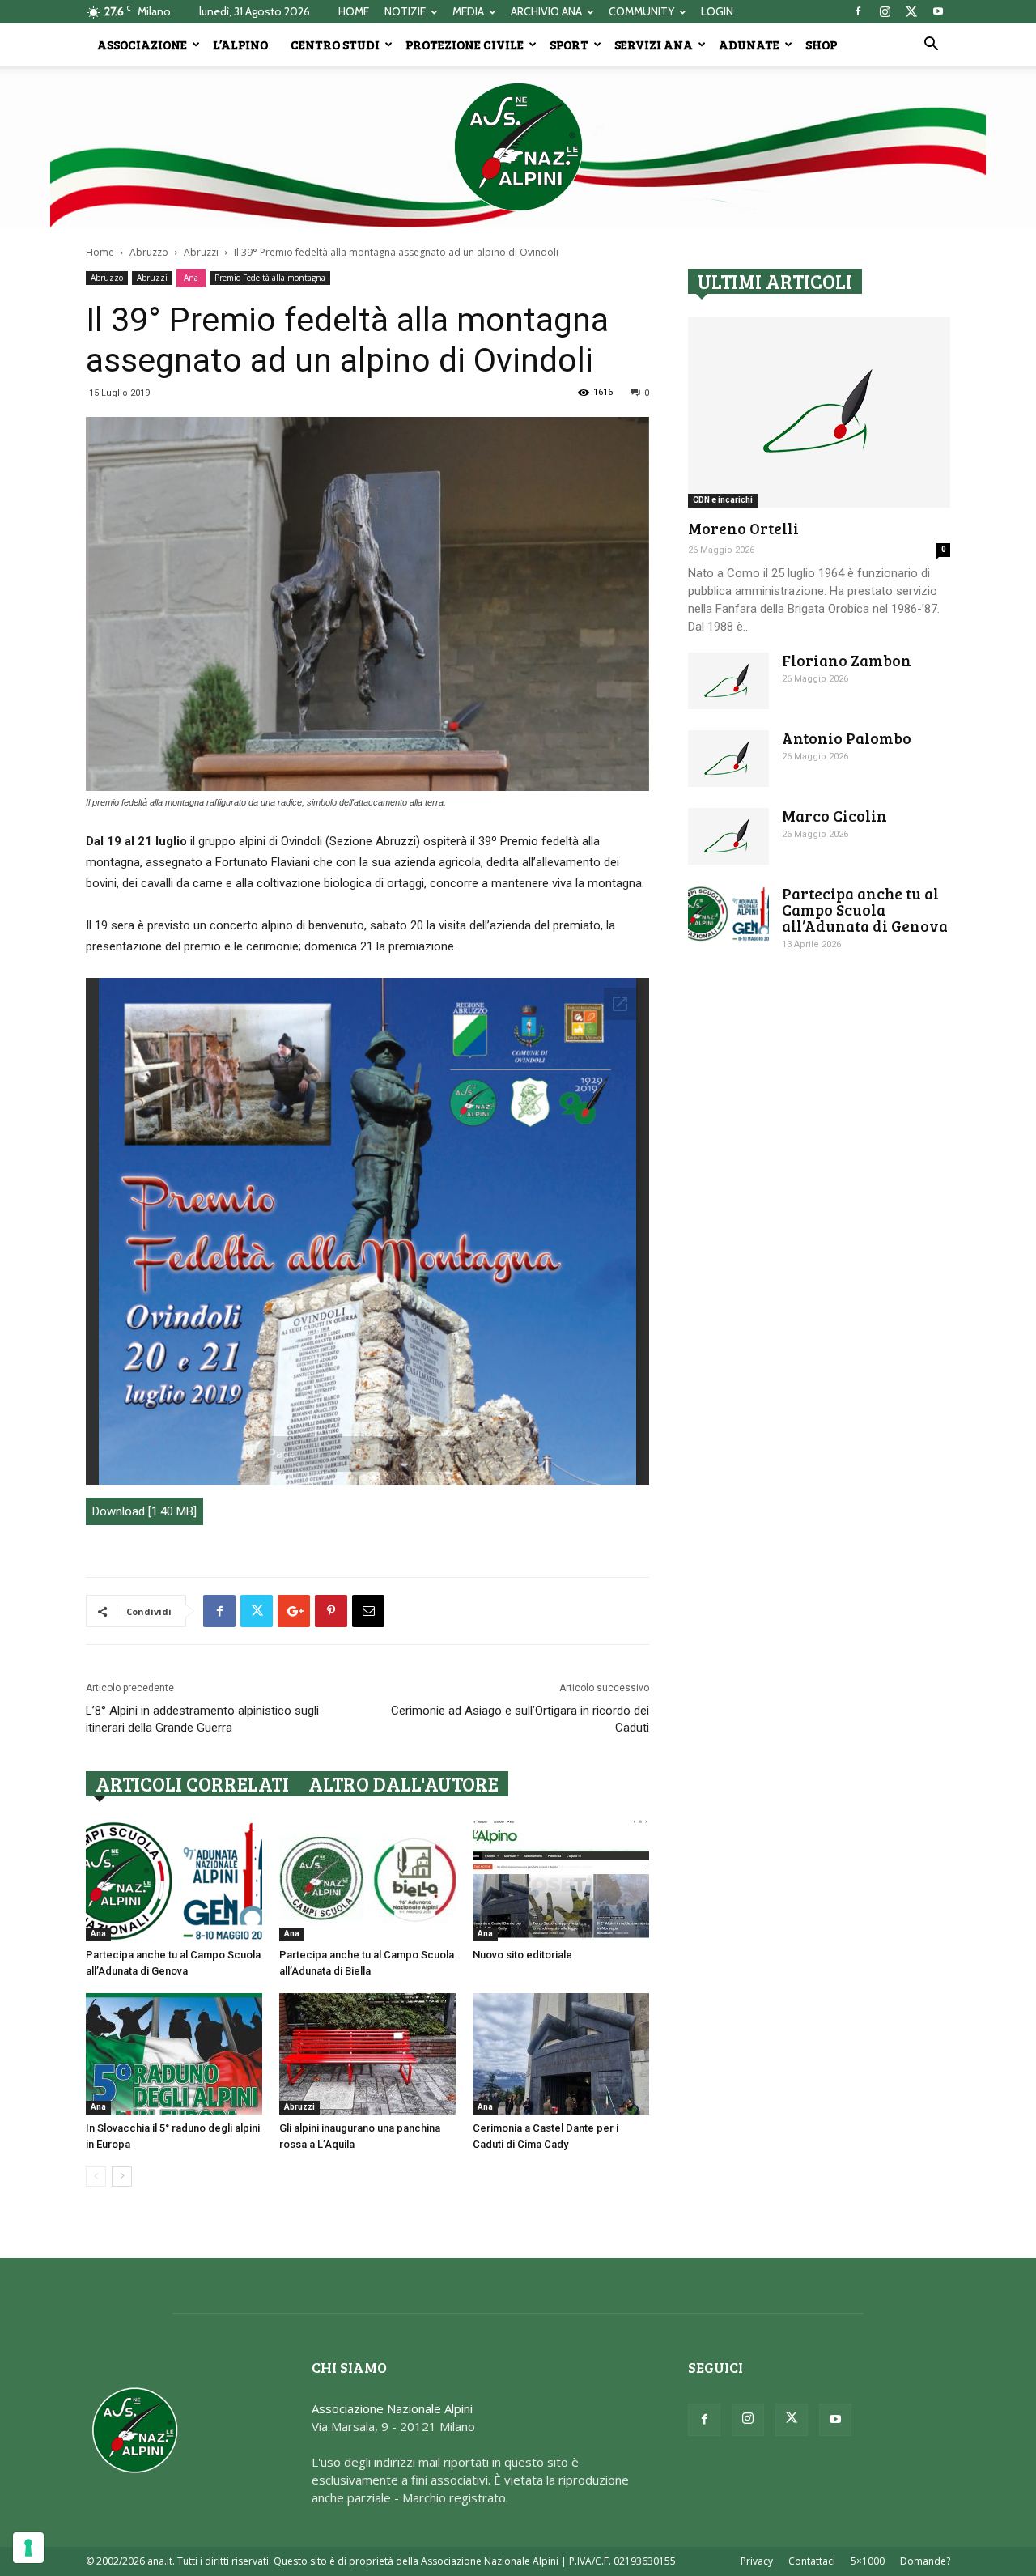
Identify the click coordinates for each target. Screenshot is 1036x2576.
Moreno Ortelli (743, 528)
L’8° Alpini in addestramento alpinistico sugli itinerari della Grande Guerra (202, 1719)
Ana (191, 278)
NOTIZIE (405, 11)
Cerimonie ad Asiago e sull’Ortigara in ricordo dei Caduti (520, 1719)
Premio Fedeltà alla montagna (270, 278)
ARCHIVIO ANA (546, 11)
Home (100, 252)
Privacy (757, 2561)
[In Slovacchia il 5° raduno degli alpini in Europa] (174, 2054)
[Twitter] (911, 11)
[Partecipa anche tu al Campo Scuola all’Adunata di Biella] (367, 1881)
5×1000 (868, 2561)
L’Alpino (240, 45)
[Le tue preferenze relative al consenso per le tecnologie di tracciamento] (28, 2548)
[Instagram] (885, 11)
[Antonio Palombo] (728, 759)
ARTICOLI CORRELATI (192, 1784)
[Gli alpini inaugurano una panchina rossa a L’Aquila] (367, 2054)
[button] (931, 45)
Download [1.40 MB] (144, 1511)
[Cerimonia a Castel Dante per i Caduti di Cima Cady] (561, 2054)
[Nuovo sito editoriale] (561, 1881)
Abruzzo (149, 252)
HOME (354, 11)
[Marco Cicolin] (728, 836)
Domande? (925, 2561)
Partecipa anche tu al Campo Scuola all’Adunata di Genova (865, 910)
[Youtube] (938, 11)
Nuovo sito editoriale (522, 1955)
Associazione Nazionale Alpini (392, 2408)
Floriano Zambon (847, 660)
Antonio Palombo (847, 738)
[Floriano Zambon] (728, 681)
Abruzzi (201, 252)
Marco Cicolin (834, 816)
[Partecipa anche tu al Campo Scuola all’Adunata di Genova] (174, 1881)
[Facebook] (858, 11)
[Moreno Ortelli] (819, 412)
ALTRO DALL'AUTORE (403, 1784)
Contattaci (812, 2561)
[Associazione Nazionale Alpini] (518, 147)
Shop (821, 45)
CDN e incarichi (723, 500)
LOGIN (717, 11)
